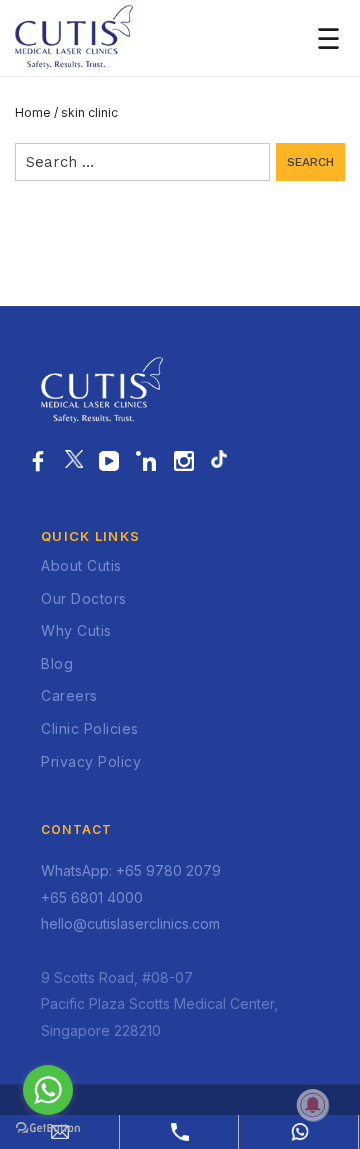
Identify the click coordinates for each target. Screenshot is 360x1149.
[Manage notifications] (313, 1105)
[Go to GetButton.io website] (48, 1128)
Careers (69, 695)
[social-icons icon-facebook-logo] (38, 462)
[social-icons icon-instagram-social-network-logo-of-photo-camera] (184, 462)
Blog (57, 663)
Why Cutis (76, 630)
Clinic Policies (90, 728)
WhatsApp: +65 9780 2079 (131, 870)
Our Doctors (84, 598)
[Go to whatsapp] (48, 1090)
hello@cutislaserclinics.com (130, 923)
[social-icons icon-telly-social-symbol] (109, 462)
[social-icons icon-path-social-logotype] (219, 462)
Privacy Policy (91, 761)
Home (33, 112)
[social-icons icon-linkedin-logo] (146, 462)
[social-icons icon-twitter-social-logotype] (74, 462)
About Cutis (81, 565)
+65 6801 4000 (92, 897)
